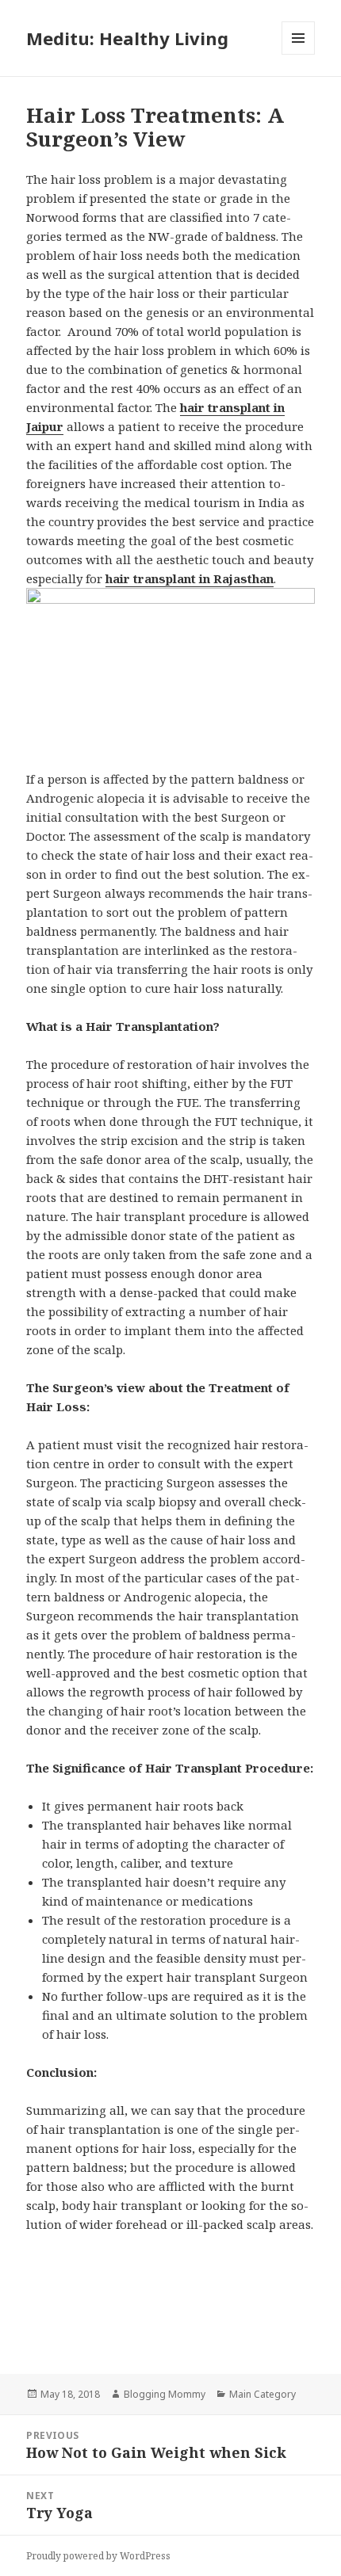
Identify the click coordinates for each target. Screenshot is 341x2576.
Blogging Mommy (165, 2394)
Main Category (262, 2394)
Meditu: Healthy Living (127, 38)
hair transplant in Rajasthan (190, 578)
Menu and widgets (299, 54)
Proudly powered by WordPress (98, 2556)
